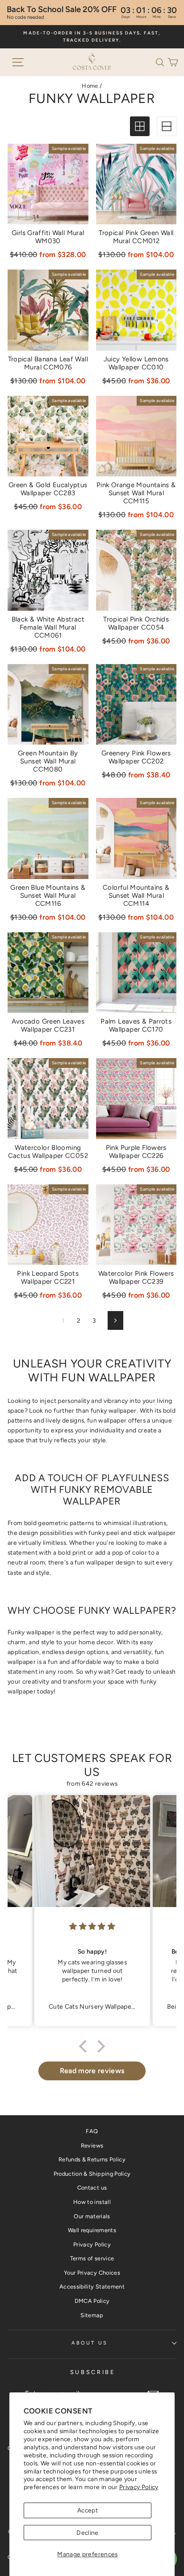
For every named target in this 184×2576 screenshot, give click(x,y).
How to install (92, 2202)
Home (90, 86)
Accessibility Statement (92, 2287)
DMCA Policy (92, 2301)
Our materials (92, 2216)
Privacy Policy (139, 2487)
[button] (162, 61)
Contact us (92, 2188)
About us (90, 2343)
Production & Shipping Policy (92, 2174)
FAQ (92, 2131)
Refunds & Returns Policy (92, 2159)
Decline (87, 2533)
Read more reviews (92, 2071)
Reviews (92, 2145)
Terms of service (92, 2258)
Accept (88, 2510)
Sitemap (92, 2315)
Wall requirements (92, 2230)
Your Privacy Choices (92, 2273)
